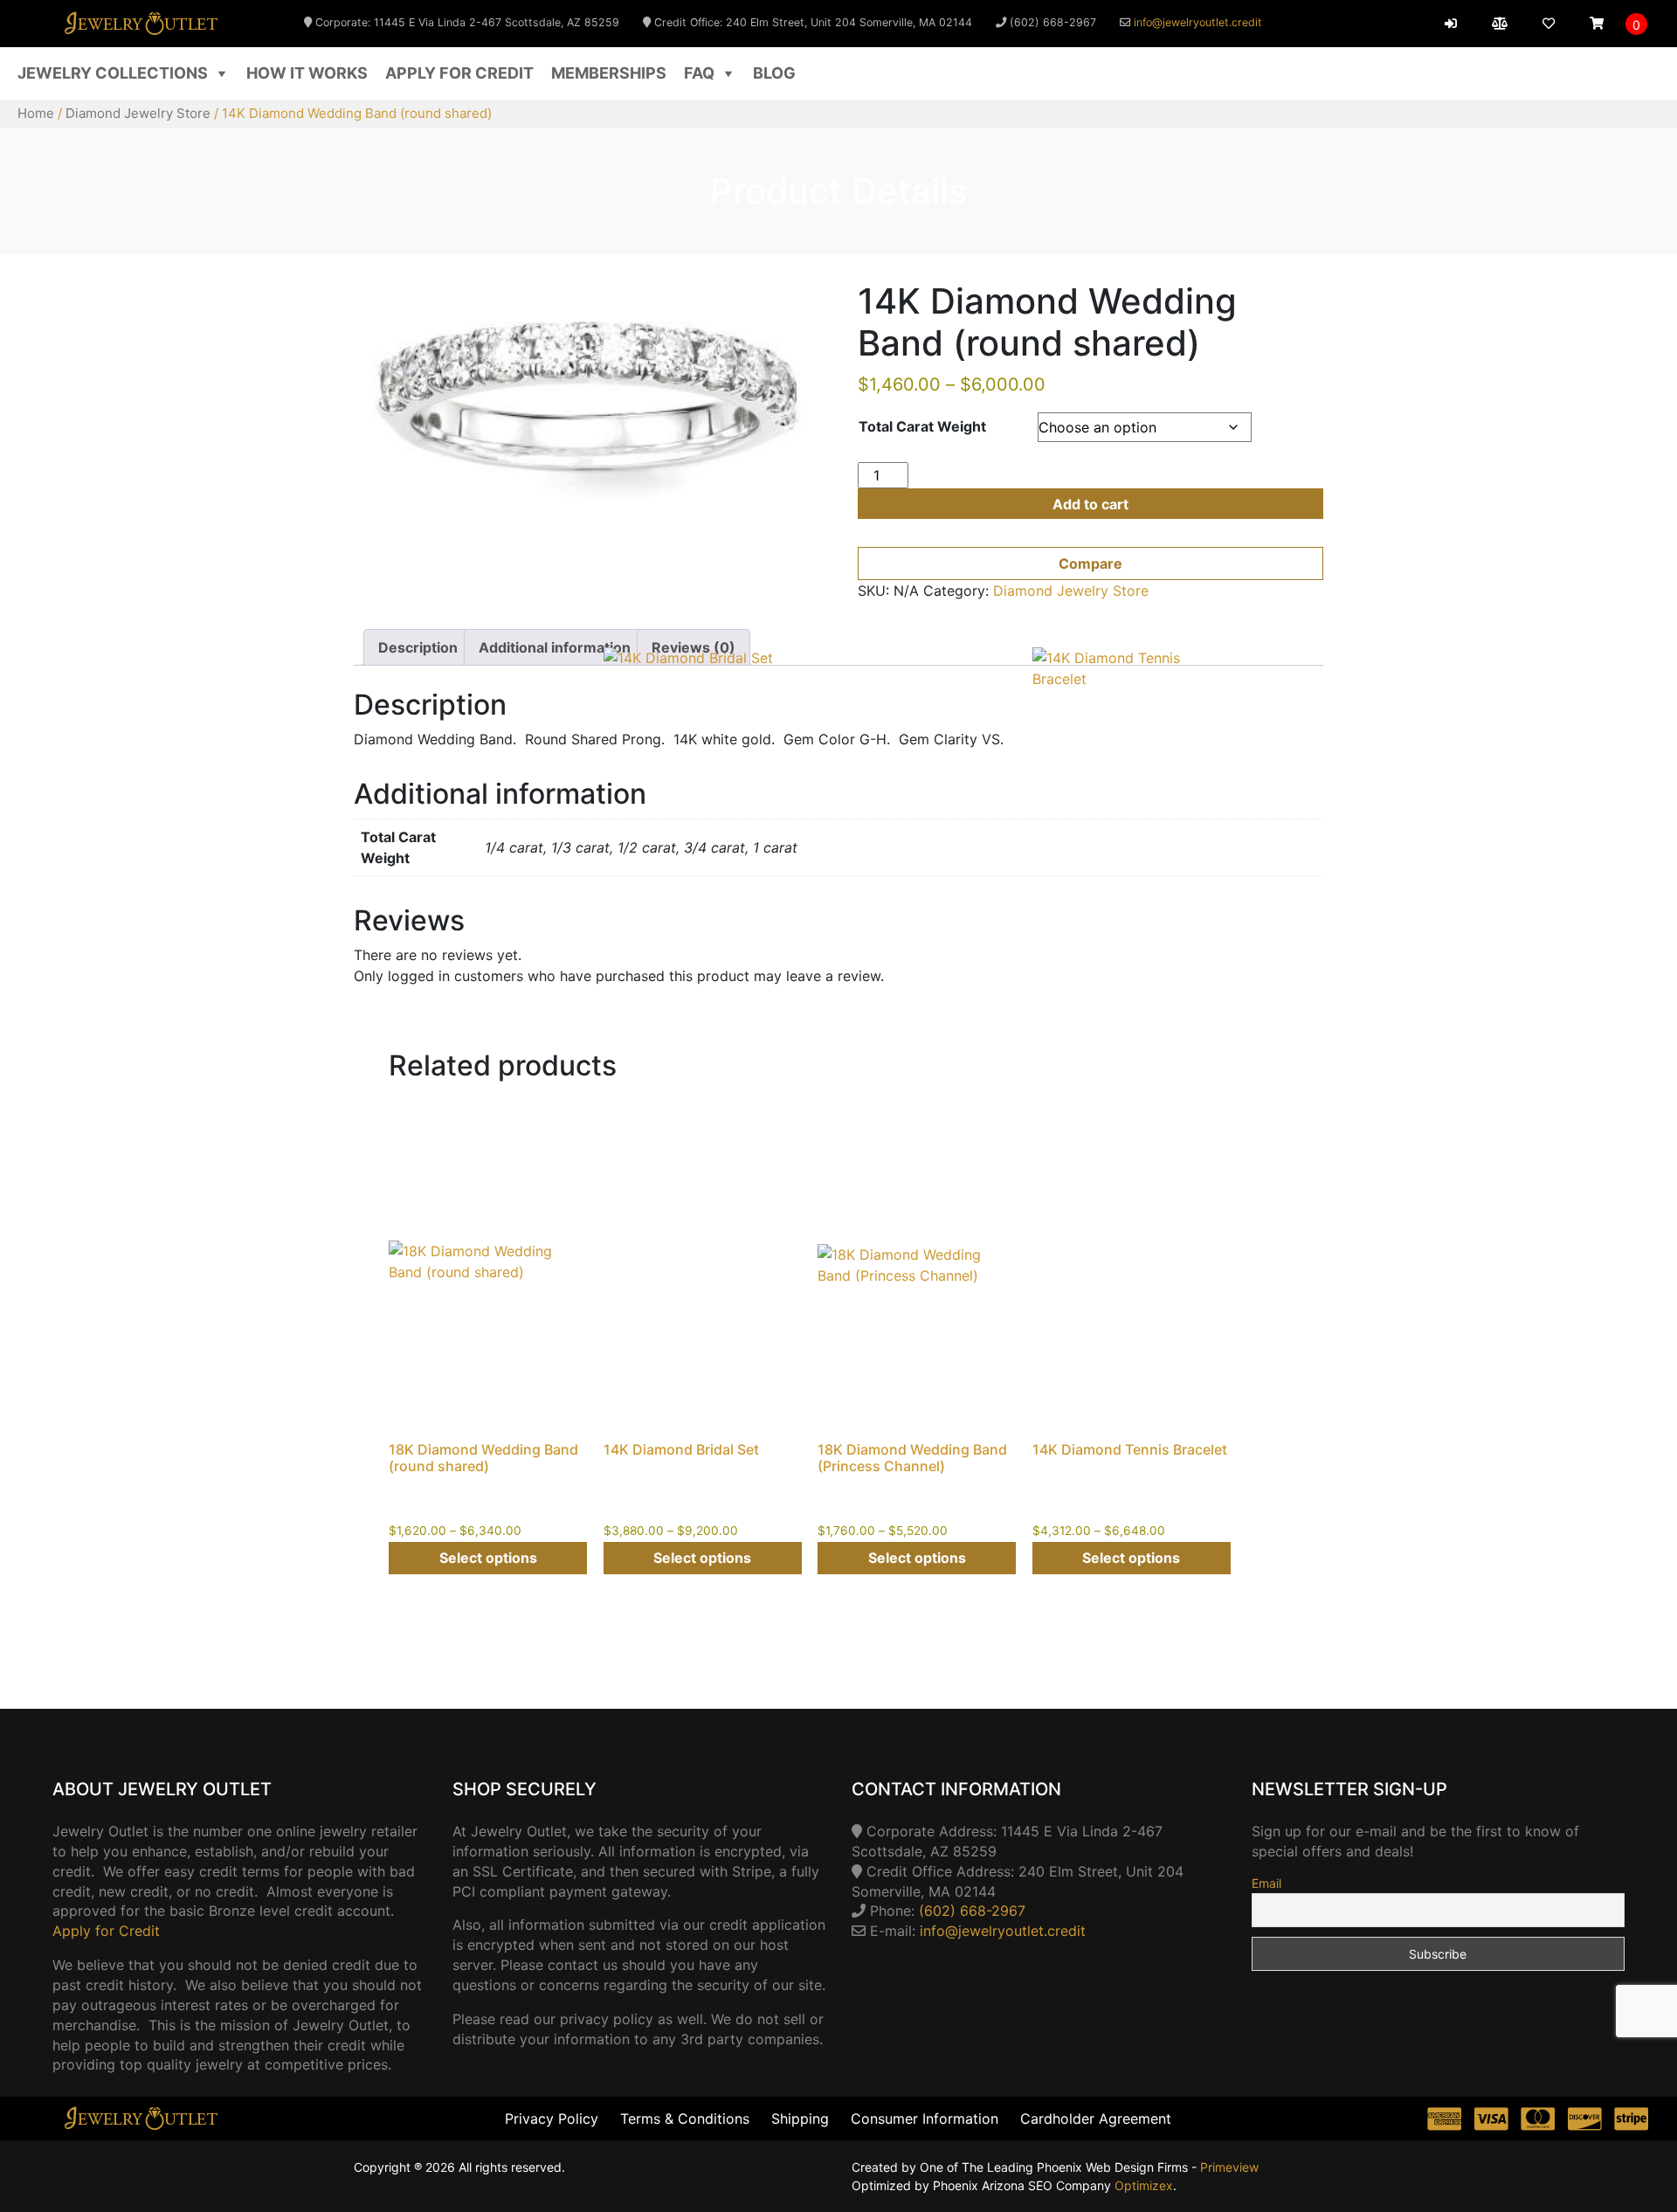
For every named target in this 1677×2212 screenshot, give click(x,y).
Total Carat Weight (922, 426)
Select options (488, 1558)
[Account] (1451, 24)
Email (1266, 1883)
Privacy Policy (552, 2119)
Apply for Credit (459, 73)
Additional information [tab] (555, 647)
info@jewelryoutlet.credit (1198, 22)
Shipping (800, 2119)
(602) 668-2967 (972, 1911)
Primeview (1229, 2167)
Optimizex (1144, 2185)
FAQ (699, 73)
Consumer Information (925, 2119)
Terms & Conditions (685, 2119)
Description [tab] (418, 647)
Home (36, 113)
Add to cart (1090, 504)
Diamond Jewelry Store (138, 113)
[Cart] (1597, 24)
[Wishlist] (1549, 24)
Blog (774, 73)
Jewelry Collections (113, 73)
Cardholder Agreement (1096, 2119)
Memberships (609, 73)
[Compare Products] (1500, 24)
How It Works (307, 73)
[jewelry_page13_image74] (587, 399)
